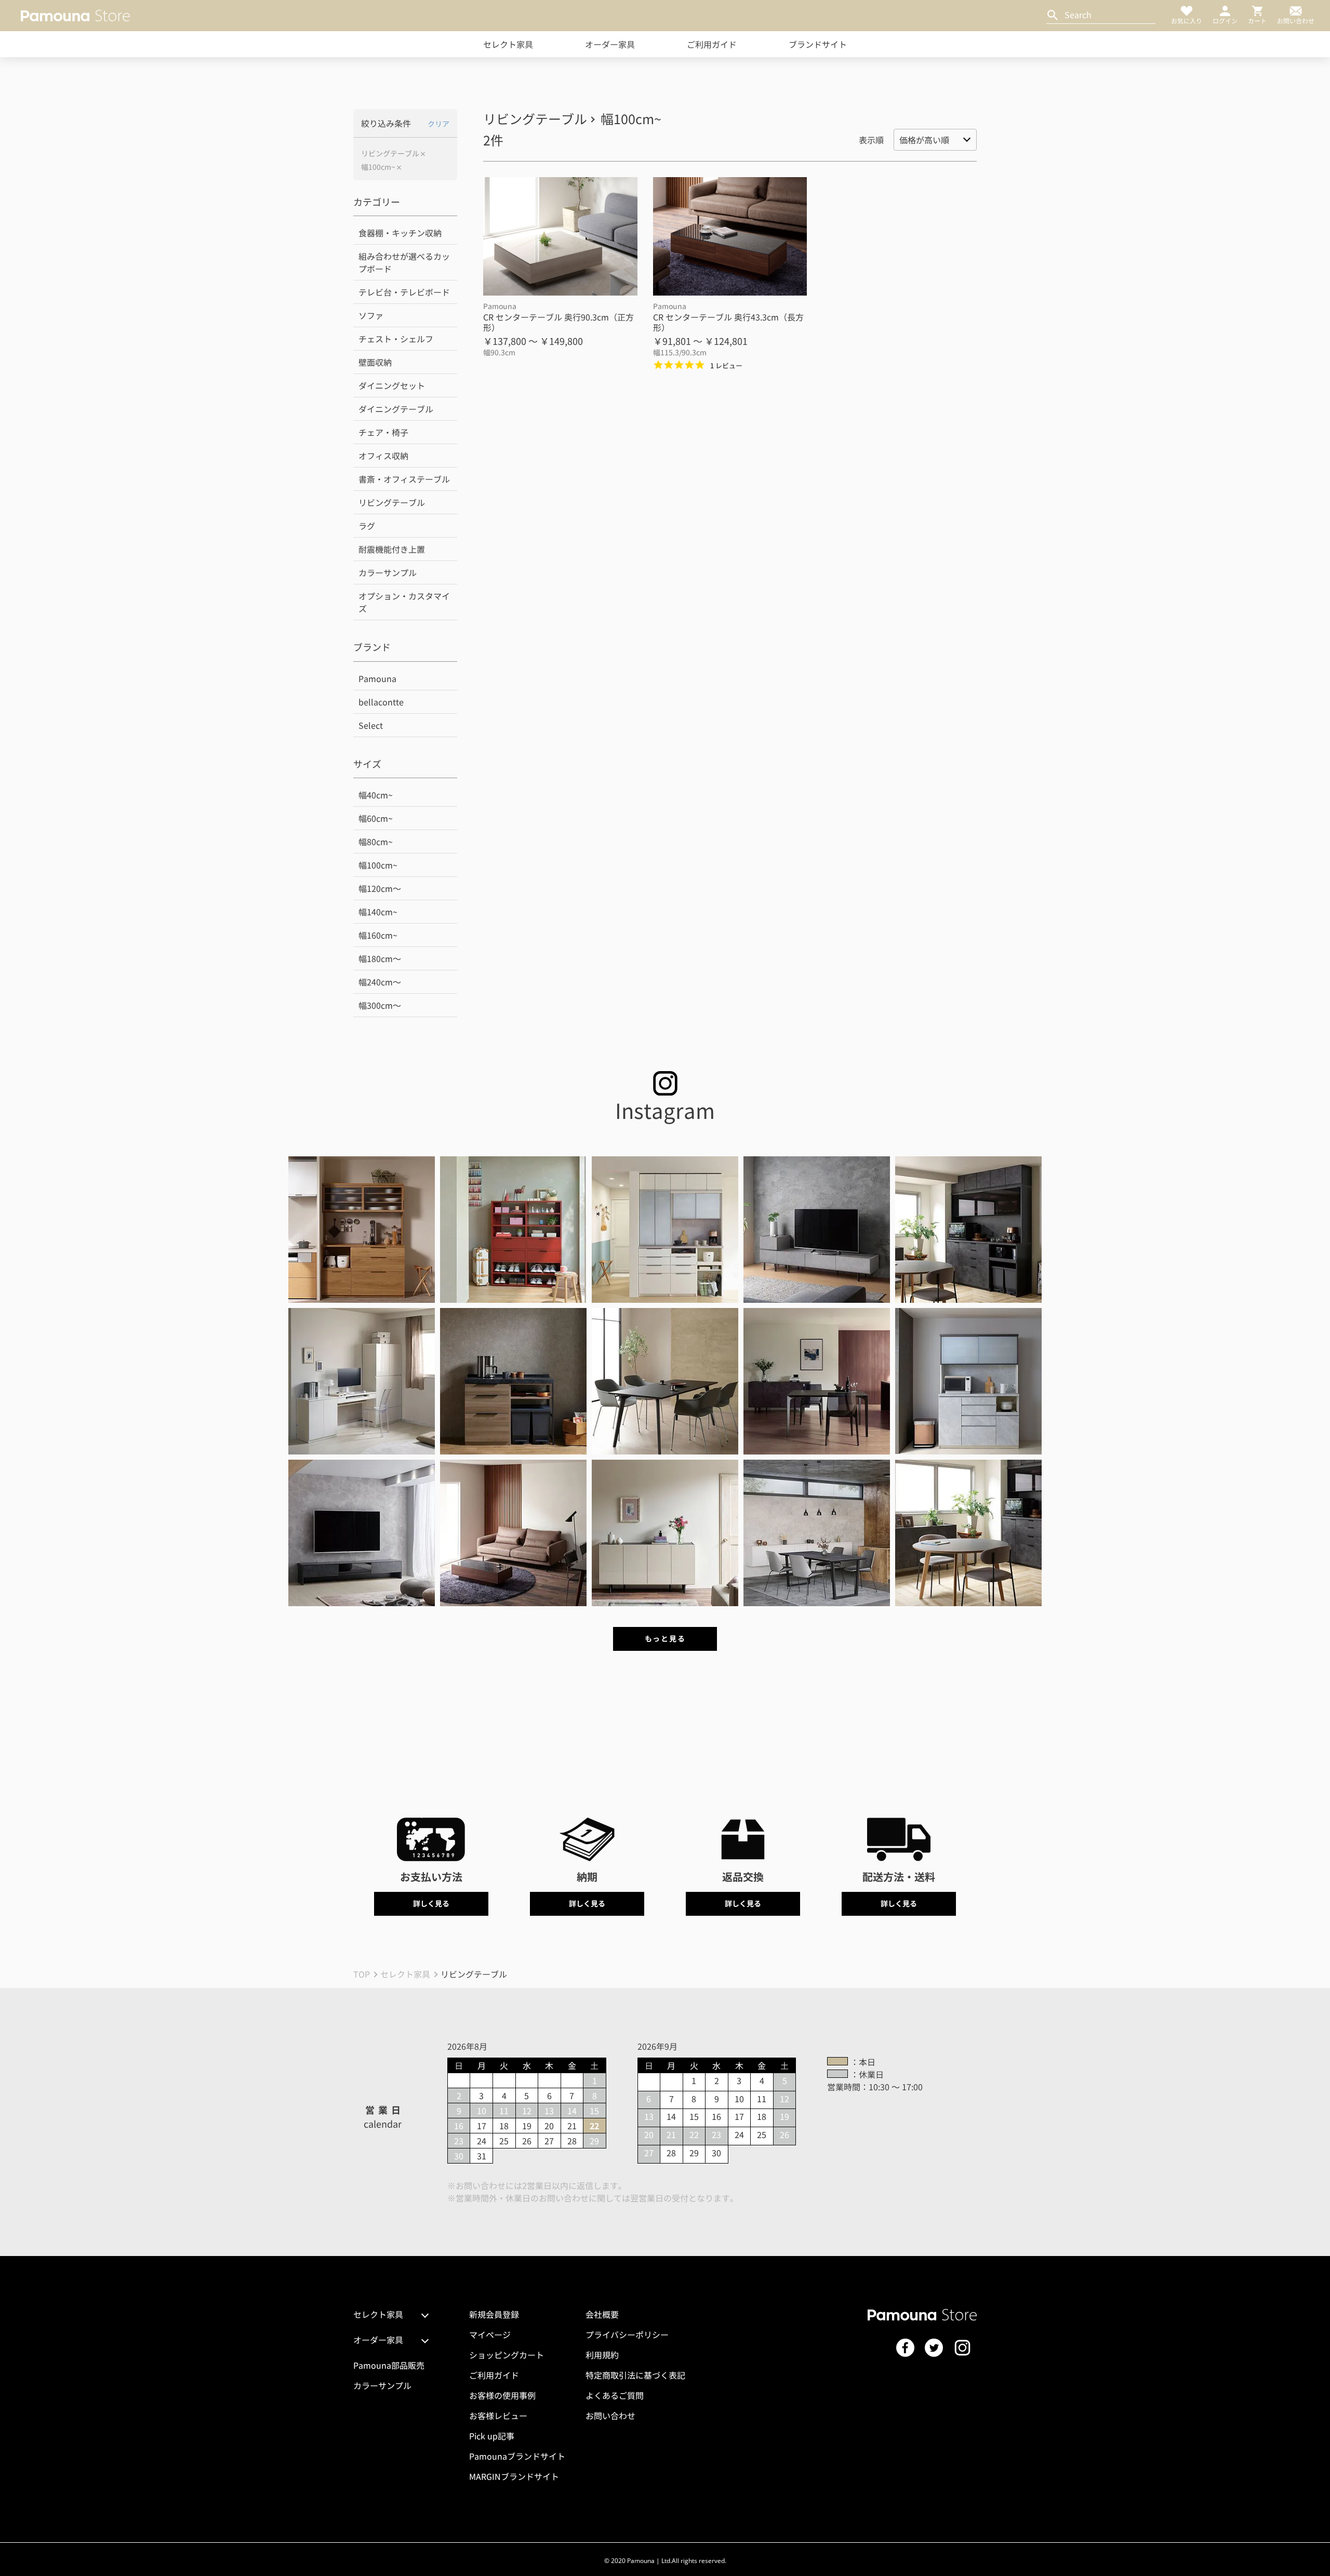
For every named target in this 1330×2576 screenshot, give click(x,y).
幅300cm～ (380, 1005)
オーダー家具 (610, 44)
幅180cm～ (380, 958)
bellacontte (381, 702)
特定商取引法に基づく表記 (635, 2375)
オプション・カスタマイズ (404, 602)
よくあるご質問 (615, 2395)
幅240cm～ (380, 982)
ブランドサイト (818, 44)
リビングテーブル (390, 154)
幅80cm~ (376, 842)
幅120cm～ (380, 888)
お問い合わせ (610, 2415)
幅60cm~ (376, 818)
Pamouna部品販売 (389, 2365)
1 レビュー (726, 365)
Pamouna (377, 678)
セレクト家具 (508, 44)
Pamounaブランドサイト (517, 2456)
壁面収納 (375, 362)
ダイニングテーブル (396, 409)
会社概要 (602, 2314)
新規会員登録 (494, 2314)
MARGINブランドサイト (514, 2476)
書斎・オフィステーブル (404, 479)
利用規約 (602, 2355)
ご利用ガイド (712, 44)
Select (371, 725)
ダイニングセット (392, 385)
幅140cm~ (378, 912)
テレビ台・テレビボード (404, 292)
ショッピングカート (507, 2355)
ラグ (367, 526)
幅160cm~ (378, 935)
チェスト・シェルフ (396, 339)
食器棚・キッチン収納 (400, 233)
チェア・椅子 (383, 432)
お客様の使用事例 (502, 2395)
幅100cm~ (378, 167)
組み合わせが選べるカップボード (404, 262)
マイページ (490, 2334)
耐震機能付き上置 (392, 549)
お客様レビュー (498, 2415)
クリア (438, 124)
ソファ (371, 315)
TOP (362, 1974)
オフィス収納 (383, 456)
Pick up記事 (492, 2436)
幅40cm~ (376, 795)
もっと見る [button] (665, 1638)
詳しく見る (431, 1903)
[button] (362, 1230)
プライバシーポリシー (627, 2334)
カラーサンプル (388, 572)
